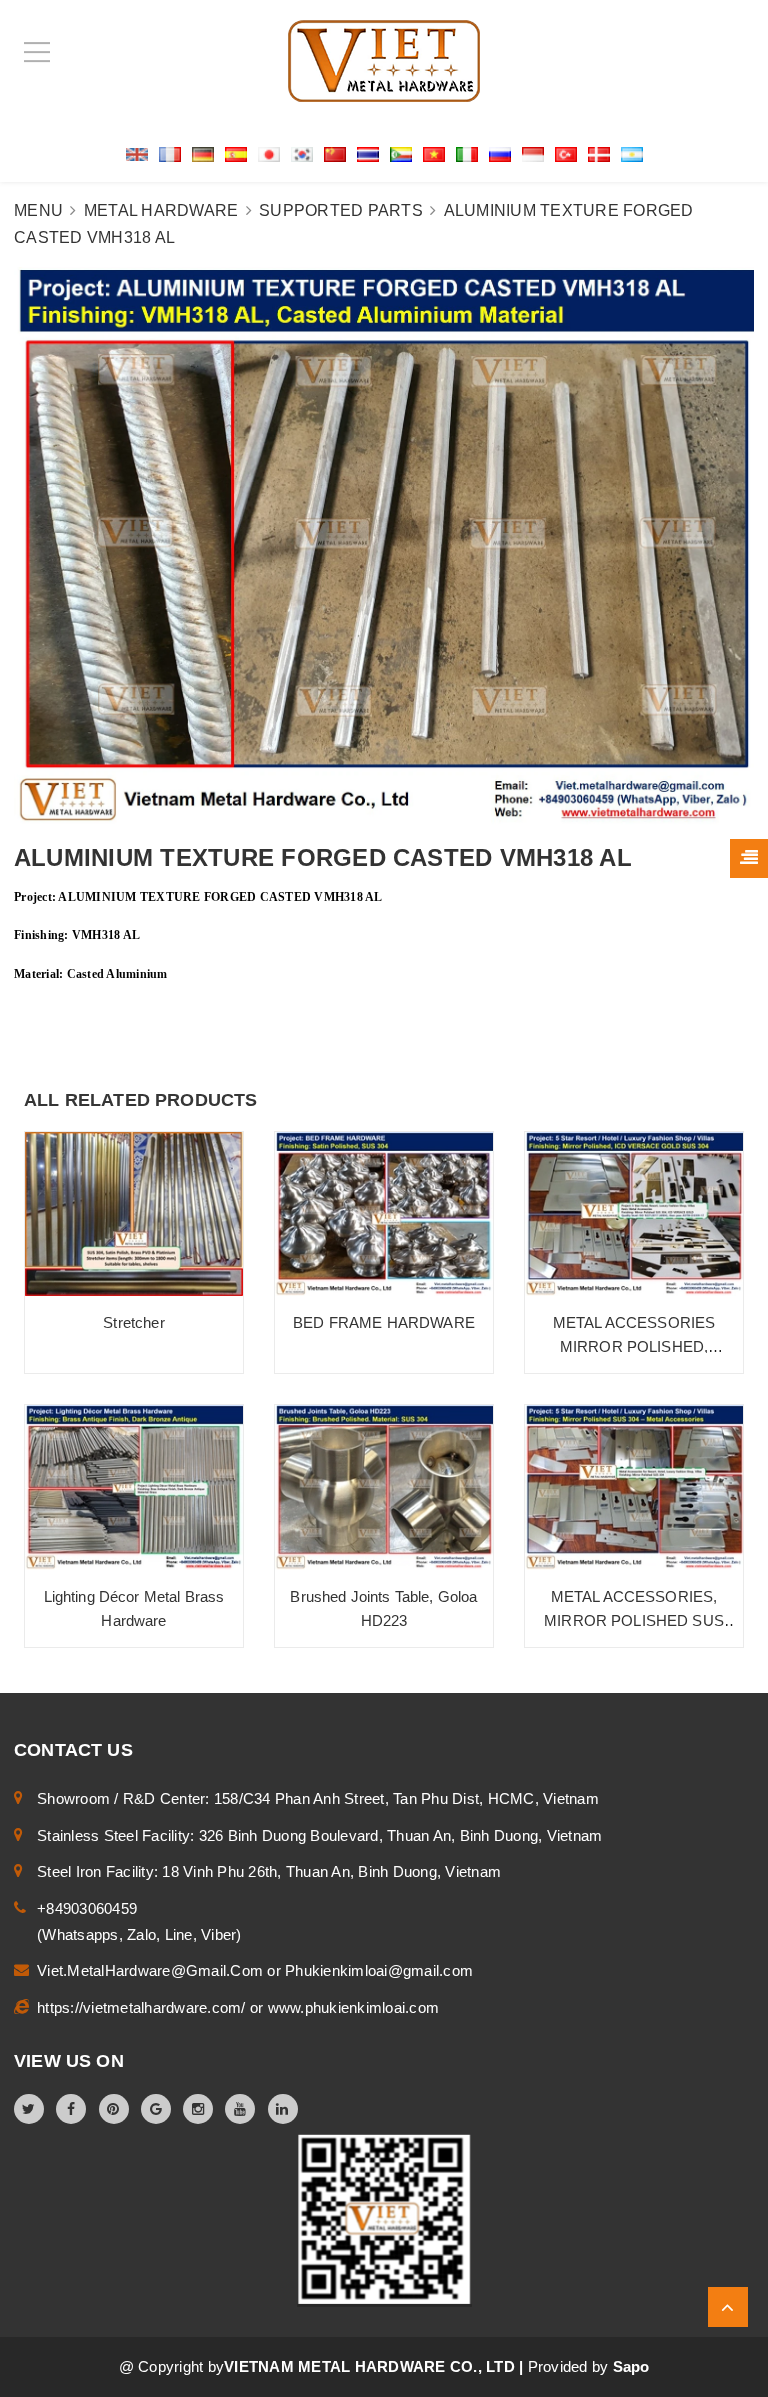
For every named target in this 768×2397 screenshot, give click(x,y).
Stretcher (133, 1322)
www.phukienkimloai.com (354, 2007)
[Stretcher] (134, 1214)
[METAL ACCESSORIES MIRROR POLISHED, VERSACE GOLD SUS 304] (634, 1214)
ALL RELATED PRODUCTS (141, 1100)
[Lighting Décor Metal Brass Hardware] (134, 1487)
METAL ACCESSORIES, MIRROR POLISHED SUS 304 (634, 1620)
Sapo (631, 2366)
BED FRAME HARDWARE (384, 1322)
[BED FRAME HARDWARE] (384, 1214)
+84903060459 (87, 1908)
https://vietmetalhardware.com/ (143, 2007)
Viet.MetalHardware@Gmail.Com (152, 1970)
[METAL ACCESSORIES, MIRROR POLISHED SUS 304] (634, 1487)
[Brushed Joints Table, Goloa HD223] (384, 1487)
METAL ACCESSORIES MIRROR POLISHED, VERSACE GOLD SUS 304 (634, 1346)
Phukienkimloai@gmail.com (379, 1970)
